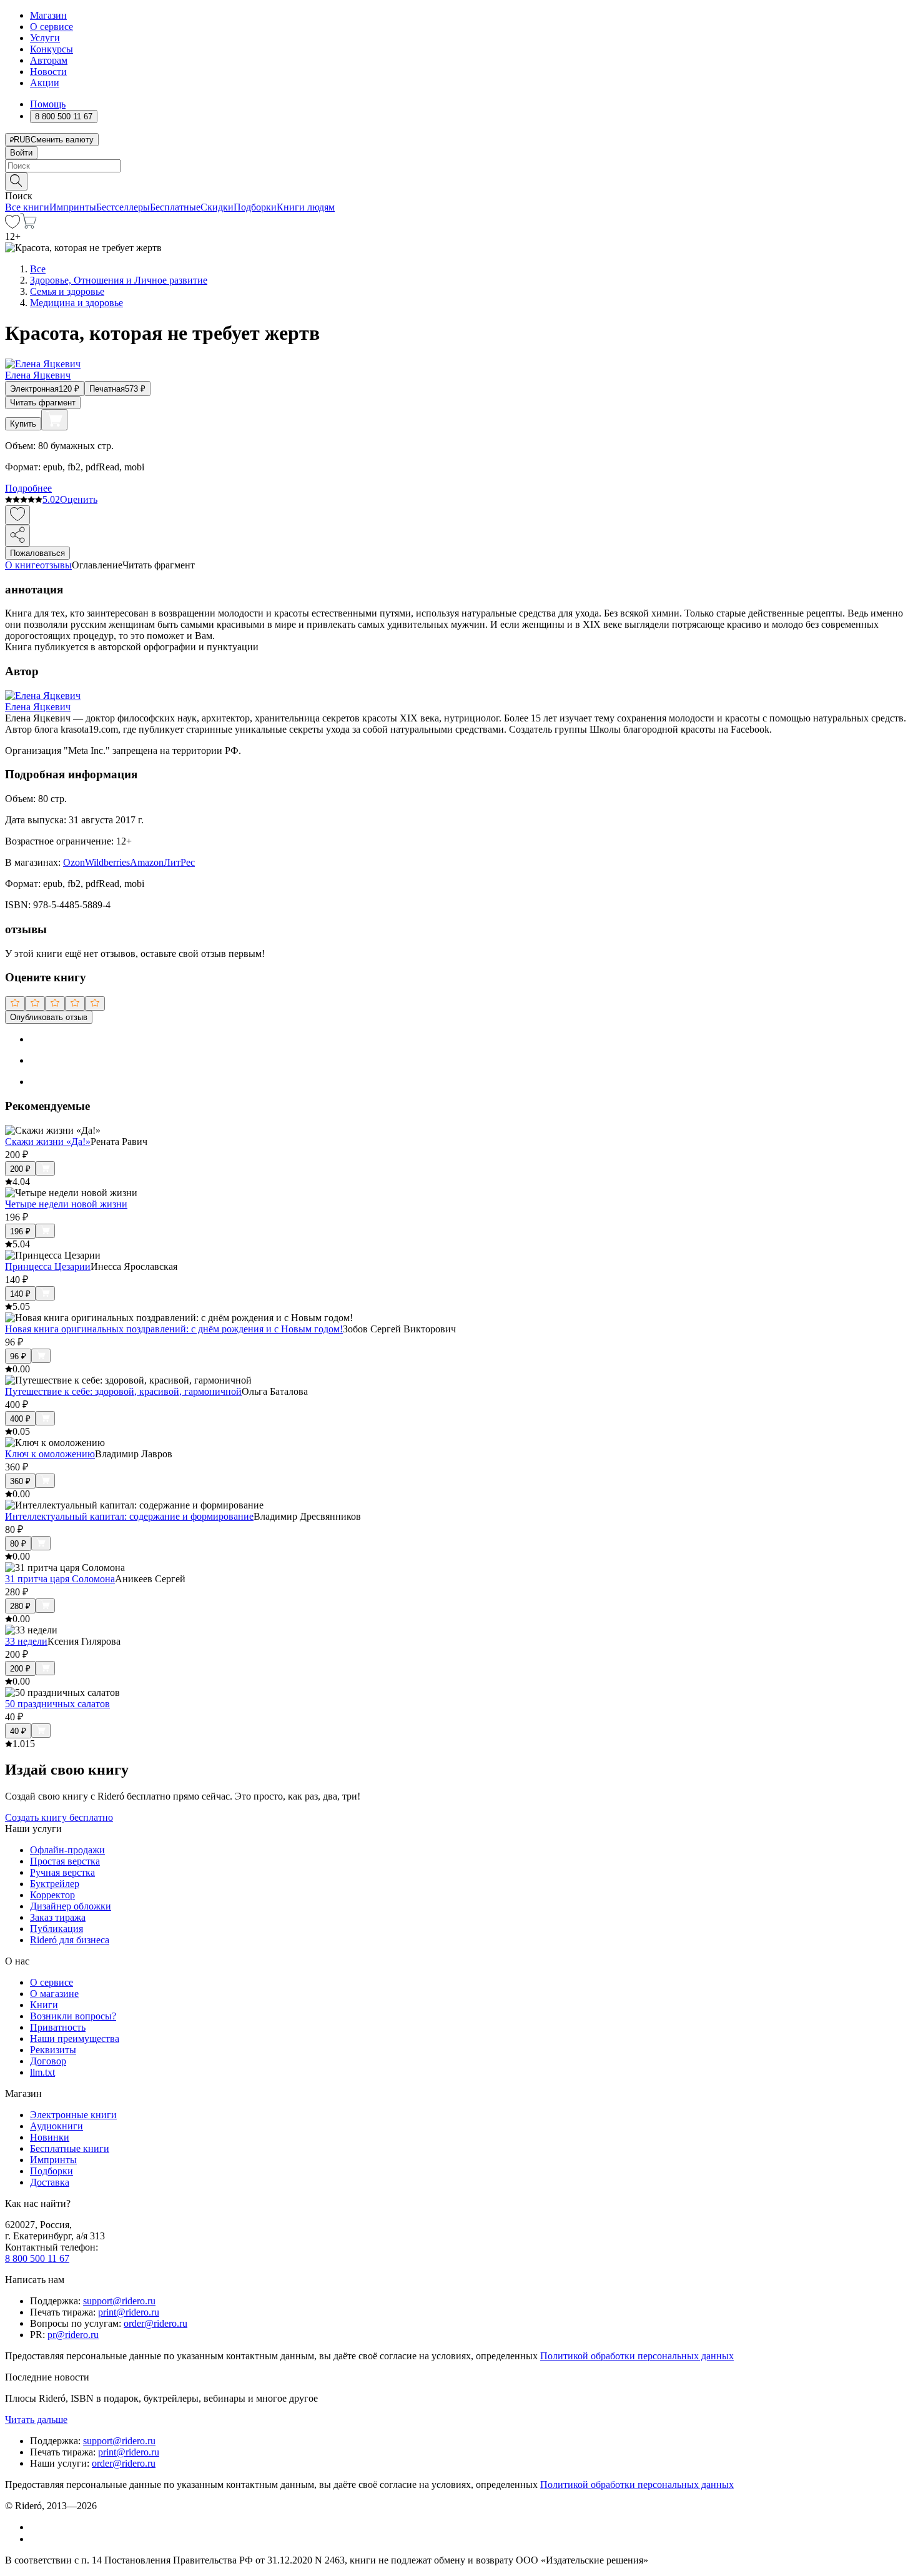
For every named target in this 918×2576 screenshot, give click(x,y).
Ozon (74, 862)
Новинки (50, 2137)
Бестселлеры (123, 207)
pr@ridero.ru (73, 2335)
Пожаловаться (37, 553)
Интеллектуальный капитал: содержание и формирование (129, 1516)
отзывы (56, 565)
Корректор (52, 1895)
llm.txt (42, 2072)
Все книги (27, 207)
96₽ (18, 1356)
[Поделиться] (17, 536)
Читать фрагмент (43, 403)
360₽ (20, 1481)
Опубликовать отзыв (49, 1017)
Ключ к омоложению (50, 1454)
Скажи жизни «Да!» (48, 1142)
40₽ (18, 1731)
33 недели (26, 1641)
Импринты (73, 207)
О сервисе (52, 27)
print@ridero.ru (129, 2312)
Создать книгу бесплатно (59, 1817)
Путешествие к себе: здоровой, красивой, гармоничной (123, 1391)
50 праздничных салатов (57, 1704)
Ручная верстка (62, 1872)
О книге (22, 565)
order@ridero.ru (155, 2323)
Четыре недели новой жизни (66, 1204)
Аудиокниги (57, 2126)
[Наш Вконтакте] (37, 2527)
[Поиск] (16, 181)
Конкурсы (52, 49)
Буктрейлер (55, 1884)
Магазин (48, 15)
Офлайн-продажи (67, 1850)
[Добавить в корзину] (54, 420)
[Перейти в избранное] (12, 225)
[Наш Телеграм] (35, 2539)
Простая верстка (65, 1861)
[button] (459, 181)
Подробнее (28, 488)
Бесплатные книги (70, 2148)
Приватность (58, 2027)
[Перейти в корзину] (28, 225)
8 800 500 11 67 (37, 2258)
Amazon (147, 862)
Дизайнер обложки (71, 1906)
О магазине (54, 1994)
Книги (44, 2005)
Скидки (217, 207)
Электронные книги (73, 2115)
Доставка (50, 2182)
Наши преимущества (75, 2039)
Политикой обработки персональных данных (637, 2356)
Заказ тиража (58, 1917)
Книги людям (306, 207)
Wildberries (107, 862)
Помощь (48, 104)
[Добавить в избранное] (17, 515)
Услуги (45, 38)
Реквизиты (53, 2050)
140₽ (20, 1294)
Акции (45, 83)
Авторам (49, 60)
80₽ (18, 1544)
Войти (21, 153)
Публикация (57, 1929)
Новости (48, 72)
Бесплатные (175, 207)
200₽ (20, 1169)
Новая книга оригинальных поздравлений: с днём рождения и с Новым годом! (174, 1329)
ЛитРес (179, 862)
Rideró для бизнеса (70, 1940)
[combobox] (459, 166)
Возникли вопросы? (73, 2016)
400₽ (20, 1419)
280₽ (20, 1606)
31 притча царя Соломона (60, 1579)
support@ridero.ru (119, 2301)
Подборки (255, 207)
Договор (48, 2061)
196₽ (20, 1231)
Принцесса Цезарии (48, 1266)
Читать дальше (36, 2420)
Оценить (79, 499)
